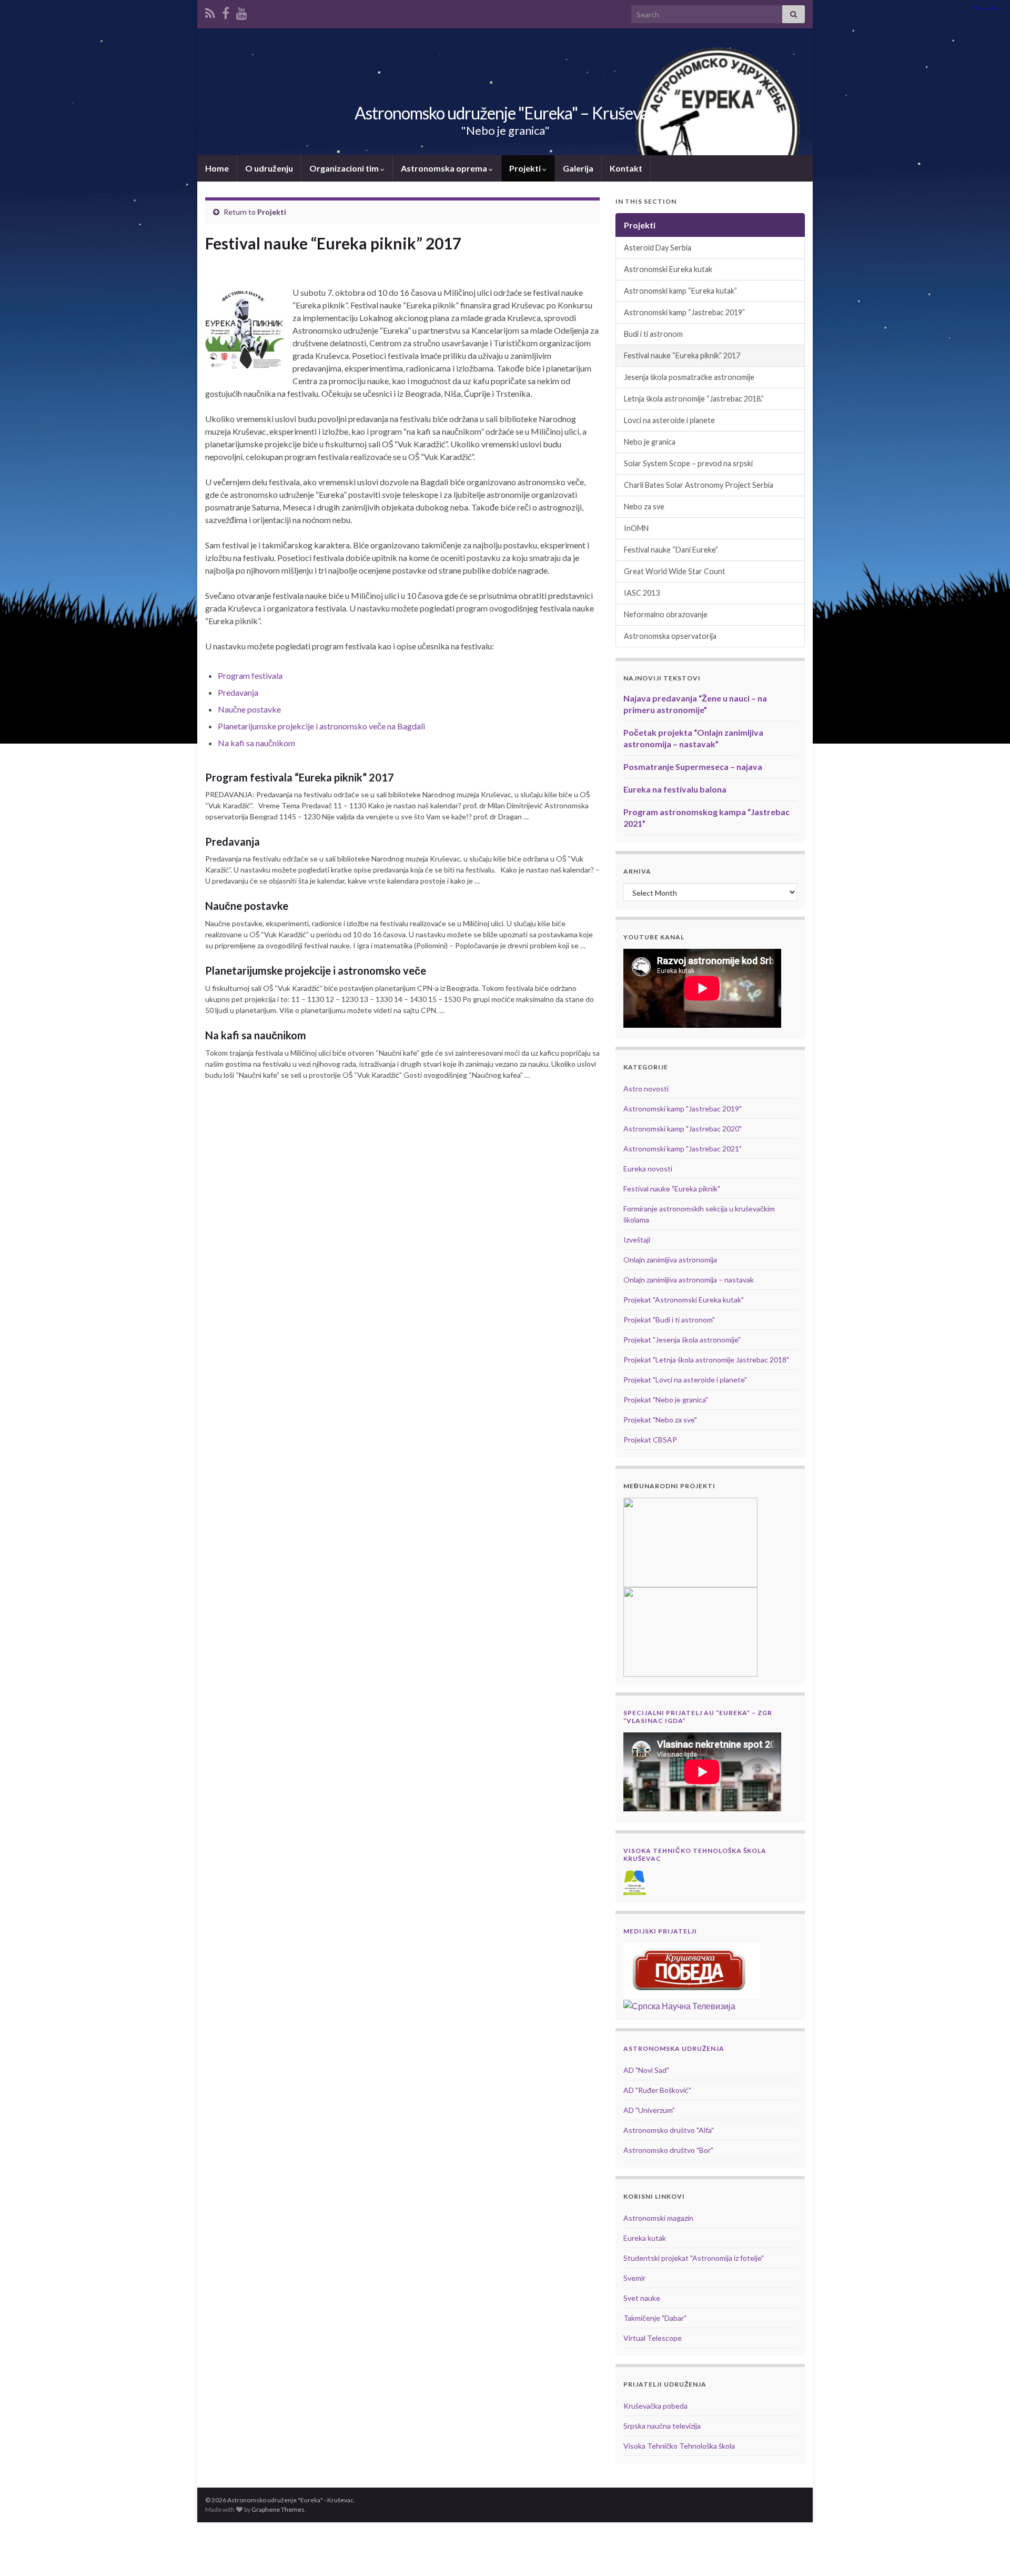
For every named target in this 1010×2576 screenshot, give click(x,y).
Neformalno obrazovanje (666, 614)
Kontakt (626, 168)
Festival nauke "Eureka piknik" (672, 1189)
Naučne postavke (249, 709)
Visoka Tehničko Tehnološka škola (679, 2446)
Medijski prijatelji (660, 1931)
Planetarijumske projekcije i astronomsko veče (316, 970)
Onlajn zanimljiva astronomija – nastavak (689, 1280)
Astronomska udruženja (674, 2048)
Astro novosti (646, 1089)
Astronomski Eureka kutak (668, 269)
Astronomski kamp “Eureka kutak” (680, 291)
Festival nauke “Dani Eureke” (671, 550)
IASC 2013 (642, 593)
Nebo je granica (650, 442)
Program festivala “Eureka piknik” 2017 (300, 777)
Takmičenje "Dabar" (655, 2318)
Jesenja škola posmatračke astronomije (689, 377)
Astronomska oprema (445, 168)
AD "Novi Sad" (646, 2070)
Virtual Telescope (653, 2338)
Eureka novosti (648, 1169)
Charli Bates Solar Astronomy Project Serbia (699, 485)
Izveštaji (637, 1240)
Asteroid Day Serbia (658, 248)
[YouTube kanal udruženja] (242, 11)
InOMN (636, 528)
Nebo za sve (644, 507)
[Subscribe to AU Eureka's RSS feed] (210, 11)
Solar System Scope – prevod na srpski (688, 463)
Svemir (634, 2278)
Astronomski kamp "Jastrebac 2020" (683, 1129)
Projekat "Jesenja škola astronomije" (682, 1340)
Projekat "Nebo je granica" (666, 1400)
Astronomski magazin (658, 2218)
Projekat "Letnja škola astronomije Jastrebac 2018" (706, 1360)
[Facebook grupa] (226, 11)
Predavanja (238, 692)
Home (217, 168)
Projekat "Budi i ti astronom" (669, 1320)
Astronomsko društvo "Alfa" (669, 2130)
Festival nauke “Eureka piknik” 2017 (682, 355)
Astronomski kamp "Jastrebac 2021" (683, 1149)
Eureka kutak (645, 2238)
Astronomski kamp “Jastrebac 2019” (684, 312)
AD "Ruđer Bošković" (657, 2090)
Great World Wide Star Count (675, 571)
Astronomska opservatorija (670, 636)
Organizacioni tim (345, 168)
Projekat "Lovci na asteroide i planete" (685, 1380)
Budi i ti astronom (653, 334)
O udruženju (269, 168)
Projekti (526, 168)
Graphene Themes (278, 2509)
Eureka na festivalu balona (675, 789)
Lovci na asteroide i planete (669, 420)
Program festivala (250, 675)
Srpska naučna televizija (662, 2426)
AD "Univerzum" (649, 2110)
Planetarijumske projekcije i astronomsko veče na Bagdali (321, 726)
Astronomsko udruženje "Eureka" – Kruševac (505, 113)
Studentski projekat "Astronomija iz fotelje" (694, 2258)
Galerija (578, 168)
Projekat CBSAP (650, 1440)
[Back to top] (986, 2552)
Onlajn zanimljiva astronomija (670, 1260)
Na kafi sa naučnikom (256, 743)
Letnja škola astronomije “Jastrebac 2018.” (694, 399)
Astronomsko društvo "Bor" (668, 2150)
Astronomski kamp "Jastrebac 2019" (683, 1109)
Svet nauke (642, 2298)
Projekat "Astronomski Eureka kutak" (684, 1300)
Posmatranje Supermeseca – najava (693, 766)
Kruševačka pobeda (655, 2406)
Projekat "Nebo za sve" (660, 1420)
